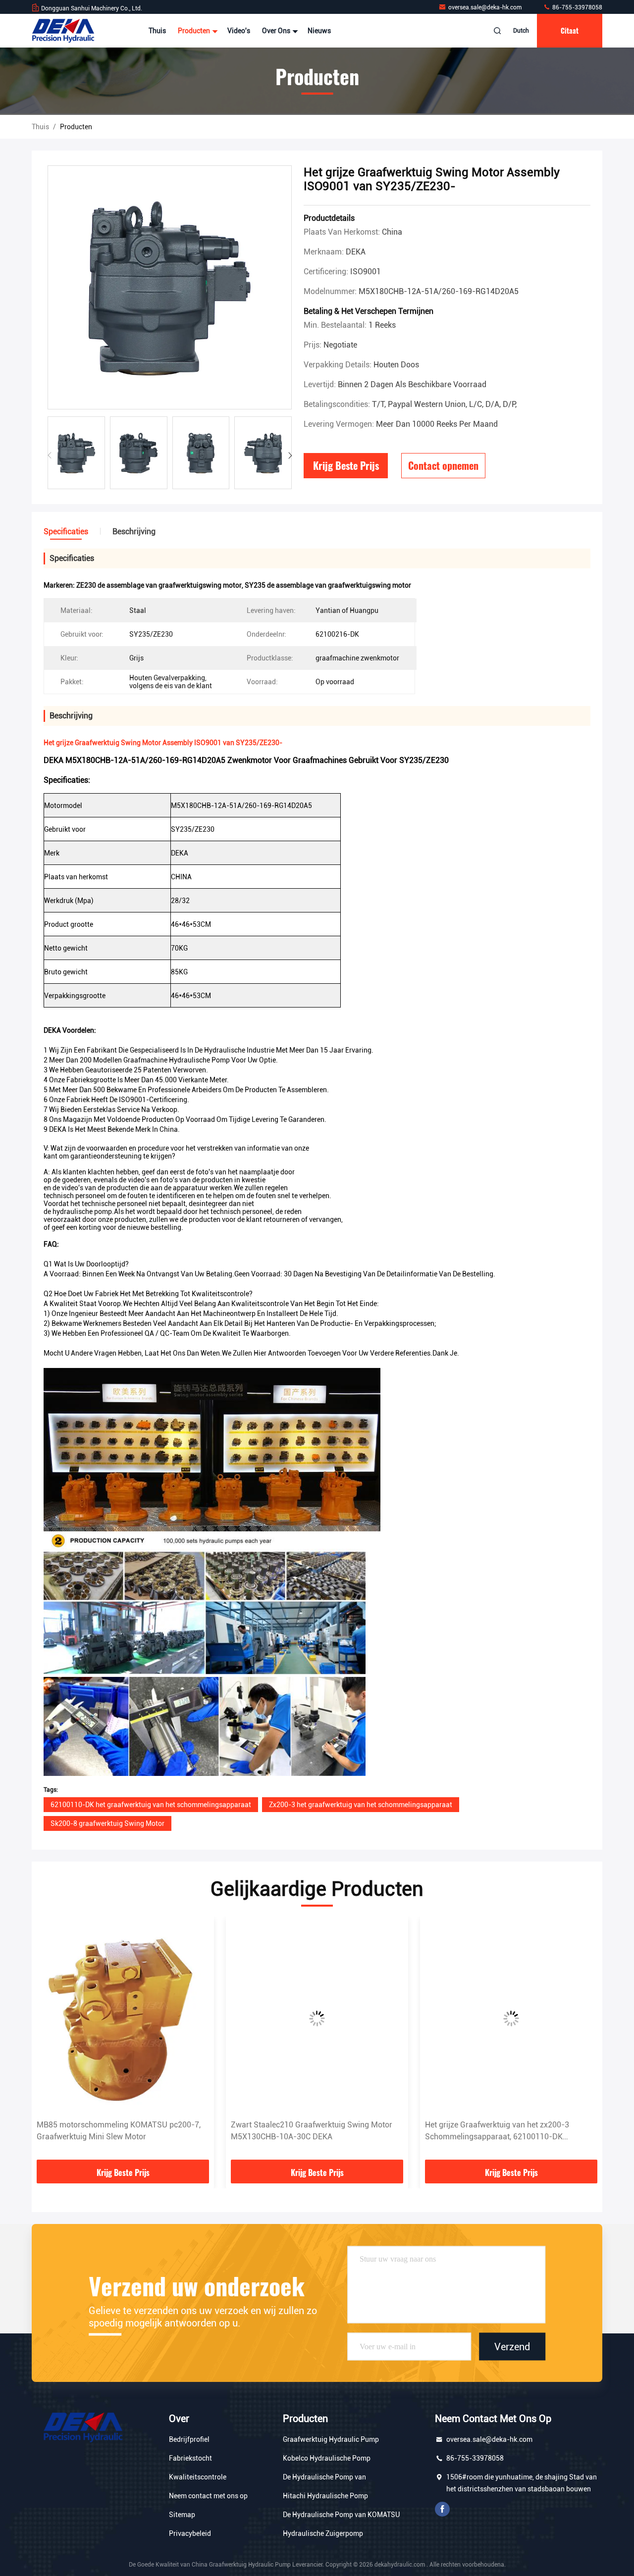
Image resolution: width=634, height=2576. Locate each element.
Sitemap (182, 2515)
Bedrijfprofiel (189, 2439)
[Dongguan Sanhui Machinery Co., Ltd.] (63, 31)
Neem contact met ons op (208, 2496)
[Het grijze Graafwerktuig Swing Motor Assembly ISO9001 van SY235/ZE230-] (170, 288)
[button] (290, 455)
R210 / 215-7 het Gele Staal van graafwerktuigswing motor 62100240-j (493, 2131)
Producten (195, 31)
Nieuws (319, 31)
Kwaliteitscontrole (198, 2477)
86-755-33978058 (577, 7)
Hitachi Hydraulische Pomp (325, 2496)
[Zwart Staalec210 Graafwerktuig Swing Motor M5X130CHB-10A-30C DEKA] (123, 2018)
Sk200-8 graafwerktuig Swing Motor (107, 1823)
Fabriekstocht (190, 2458)
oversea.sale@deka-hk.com (486, 7)
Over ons (277, 31)
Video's (239, 31)
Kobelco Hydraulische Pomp (327, 2458)
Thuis (157, 31)
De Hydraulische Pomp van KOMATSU (341, 2515)
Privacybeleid (190, 2533)
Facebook (442, 2509)
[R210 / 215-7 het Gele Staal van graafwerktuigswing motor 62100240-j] (511, 2018)
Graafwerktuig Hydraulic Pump (331, 2439)
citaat (570, 30)
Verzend (512, 2346)
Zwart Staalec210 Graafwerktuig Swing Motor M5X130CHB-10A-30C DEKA (117, 2131)
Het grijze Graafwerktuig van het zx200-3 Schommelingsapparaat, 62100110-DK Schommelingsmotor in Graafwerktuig (303, 2131)
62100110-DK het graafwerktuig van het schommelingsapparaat (151, 1805)
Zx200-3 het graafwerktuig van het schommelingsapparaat (361, 1805)
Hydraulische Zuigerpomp (323, 2533)
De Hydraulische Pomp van (324, 2477)
